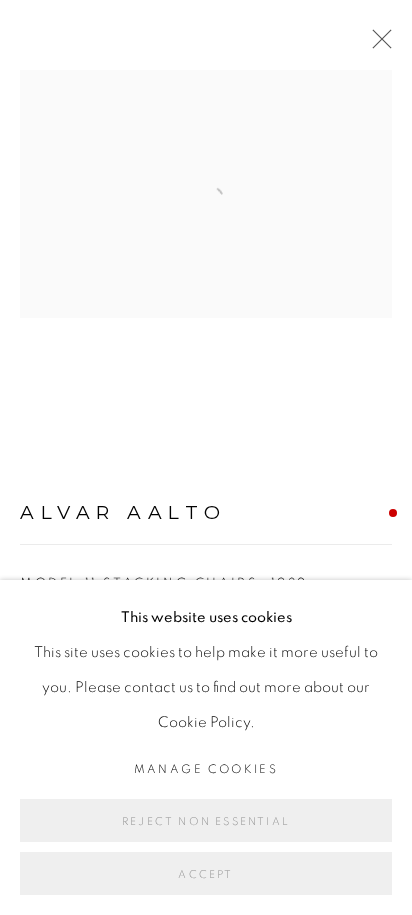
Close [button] (377, 45)
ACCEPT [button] (205, 874)
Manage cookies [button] (206, 769)
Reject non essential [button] (206, 821)
